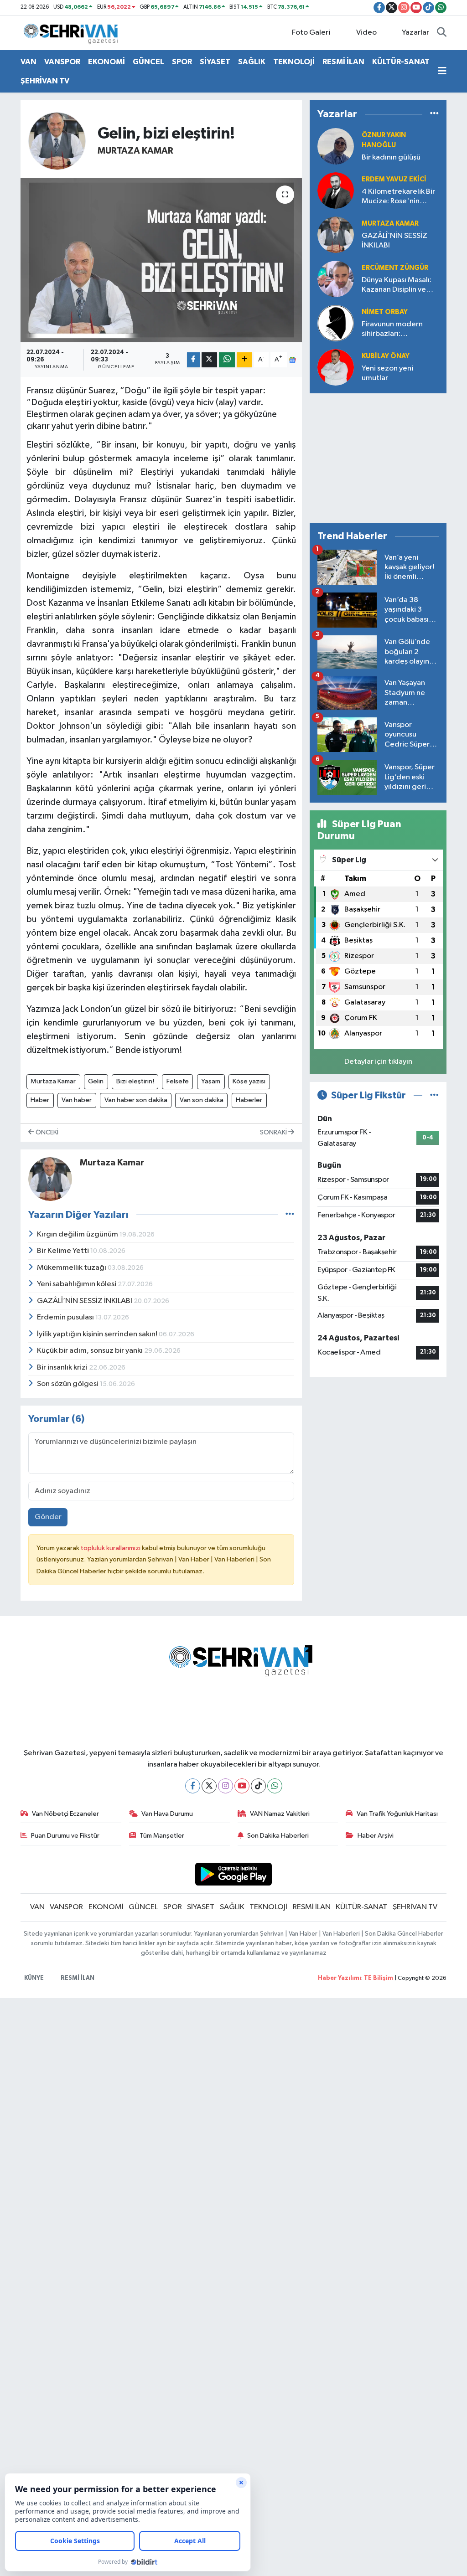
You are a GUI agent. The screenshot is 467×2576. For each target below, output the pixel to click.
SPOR (182, 62)
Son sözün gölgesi (68, 1384)
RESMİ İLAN (343, 62)
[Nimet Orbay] (336, 323)
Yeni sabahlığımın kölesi (77, 1284)
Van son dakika (202, 1100)
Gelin (96, 1081)
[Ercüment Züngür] (336, 279)
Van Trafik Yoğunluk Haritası (397, 1814)
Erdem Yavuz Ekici (394, 179)
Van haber (77, 1100)
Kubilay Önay (386, 356)
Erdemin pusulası (66, 1317)
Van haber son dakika (136, 1100)
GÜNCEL (148, 62)
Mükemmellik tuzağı (72, 1268)
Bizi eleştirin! (135, 1081)
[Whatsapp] (275, 1786)
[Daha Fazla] (244, 360)
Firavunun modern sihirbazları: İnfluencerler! (392, 330)
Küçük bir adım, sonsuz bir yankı (91, 1351)
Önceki (46, 1132)
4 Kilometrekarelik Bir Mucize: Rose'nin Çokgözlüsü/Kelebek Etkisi (398, 197)
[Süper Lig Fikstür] (434, 1095)
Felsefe (178, 1081)
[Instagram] (226, 1786)
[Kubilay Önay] (336, 367)
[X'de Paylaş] (209, 360)
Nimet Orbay (385, 312)
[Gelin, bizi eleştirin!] (161, 260)
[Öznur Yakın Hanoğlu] (336, 146)
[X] (209, 1786)
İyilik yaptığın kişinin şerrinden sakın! (98, 1334)
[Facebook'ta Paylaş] (193, 360)
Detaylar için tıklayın (378, 1062)
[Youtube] (242, 1786)
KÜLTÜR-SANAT (401, 62)
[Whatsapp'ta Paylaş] (227, 360)
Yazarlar (415, 33)
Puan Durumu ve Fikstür (65, 1836)
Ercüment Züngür (395, 268)
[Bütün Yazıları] (290, 1215)
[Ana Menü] (442, 72)
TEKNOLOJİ (294, 62)
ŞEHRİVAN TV (45, 81)
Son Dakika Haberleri (278, 1836)
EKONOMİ (106, 62)
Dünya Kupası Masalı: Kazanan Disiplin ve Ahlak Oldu (397, 286)
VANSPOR (62, 62)
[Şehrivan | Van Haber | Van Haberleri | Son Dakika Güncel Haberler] (73, 33)
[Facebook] (193, 1786)
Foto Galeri (311, 33)
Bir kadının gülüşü (391, 157)
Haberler (249, 1100)
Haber (40, 1100)
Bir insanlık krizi (63, 1368)
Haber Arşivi (376, 1836)
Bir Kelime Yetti (64, 1251)
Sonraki (274, 1132)
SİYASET (215, 62)
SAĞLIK (252, 62)
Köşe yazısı (249, 1081)
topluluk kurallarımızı (111, 1548)
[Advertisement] (378, 458)
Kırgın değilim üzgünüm (78, 1234)
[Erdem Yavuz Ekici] (336, 190)
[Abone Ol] (292, 360)
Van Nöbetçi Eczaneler (65, 1814)
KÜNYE (34, 1978)
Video (366, 33)
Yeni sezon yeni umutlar (387, 373)
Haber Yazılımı (340, 1978)
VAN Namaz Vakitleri (280, 1814)
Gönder (48, 1517)
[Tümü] (434, 114)
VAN (29, 62)
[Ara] (442, 33)
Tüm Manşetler (162, 1836)
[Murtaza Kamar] (57, 141)
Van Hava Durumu (167, 1814)
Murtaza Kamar (135, 151)
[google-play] (234, 1874)
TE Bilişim (379, 1978)
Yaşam (211, 1081)
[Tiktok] (258, 1786)
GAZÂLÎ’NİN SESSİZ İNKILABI (85, 1301)
